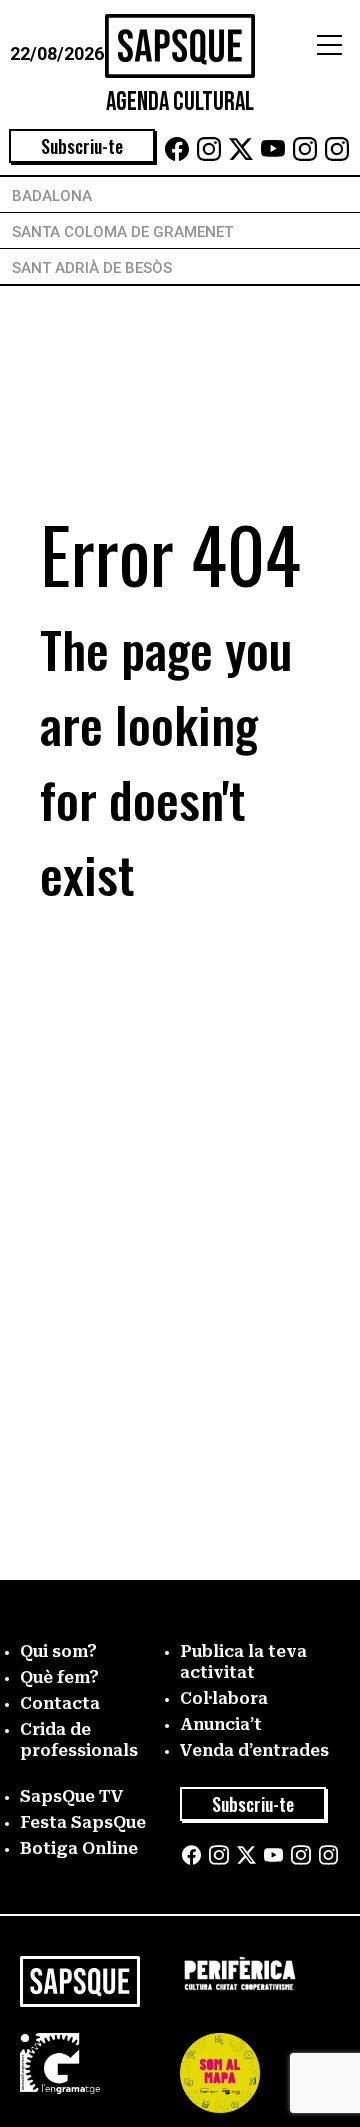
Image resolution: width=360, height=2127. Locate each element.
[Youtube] (273, 155)
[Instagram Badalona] (209, 155)
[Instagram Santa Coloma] (305, 155)
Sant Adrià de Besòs (92, 268)
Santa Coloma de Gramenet (122, 232)
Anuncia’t (221, 1724)
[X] (241, 155)
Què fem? (59, 1677)
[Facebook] (177, 155)
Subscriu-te (82, 146)
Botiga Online (79, 1848)
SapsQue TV (72, 1796)
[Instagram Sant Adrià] (337, 155)
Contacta (60, 1703)
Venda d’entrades (254, 1750)
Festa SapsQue (83, 1822)
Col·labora (224, 1698)
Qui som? (58, 1651)
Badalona (52, 196)
